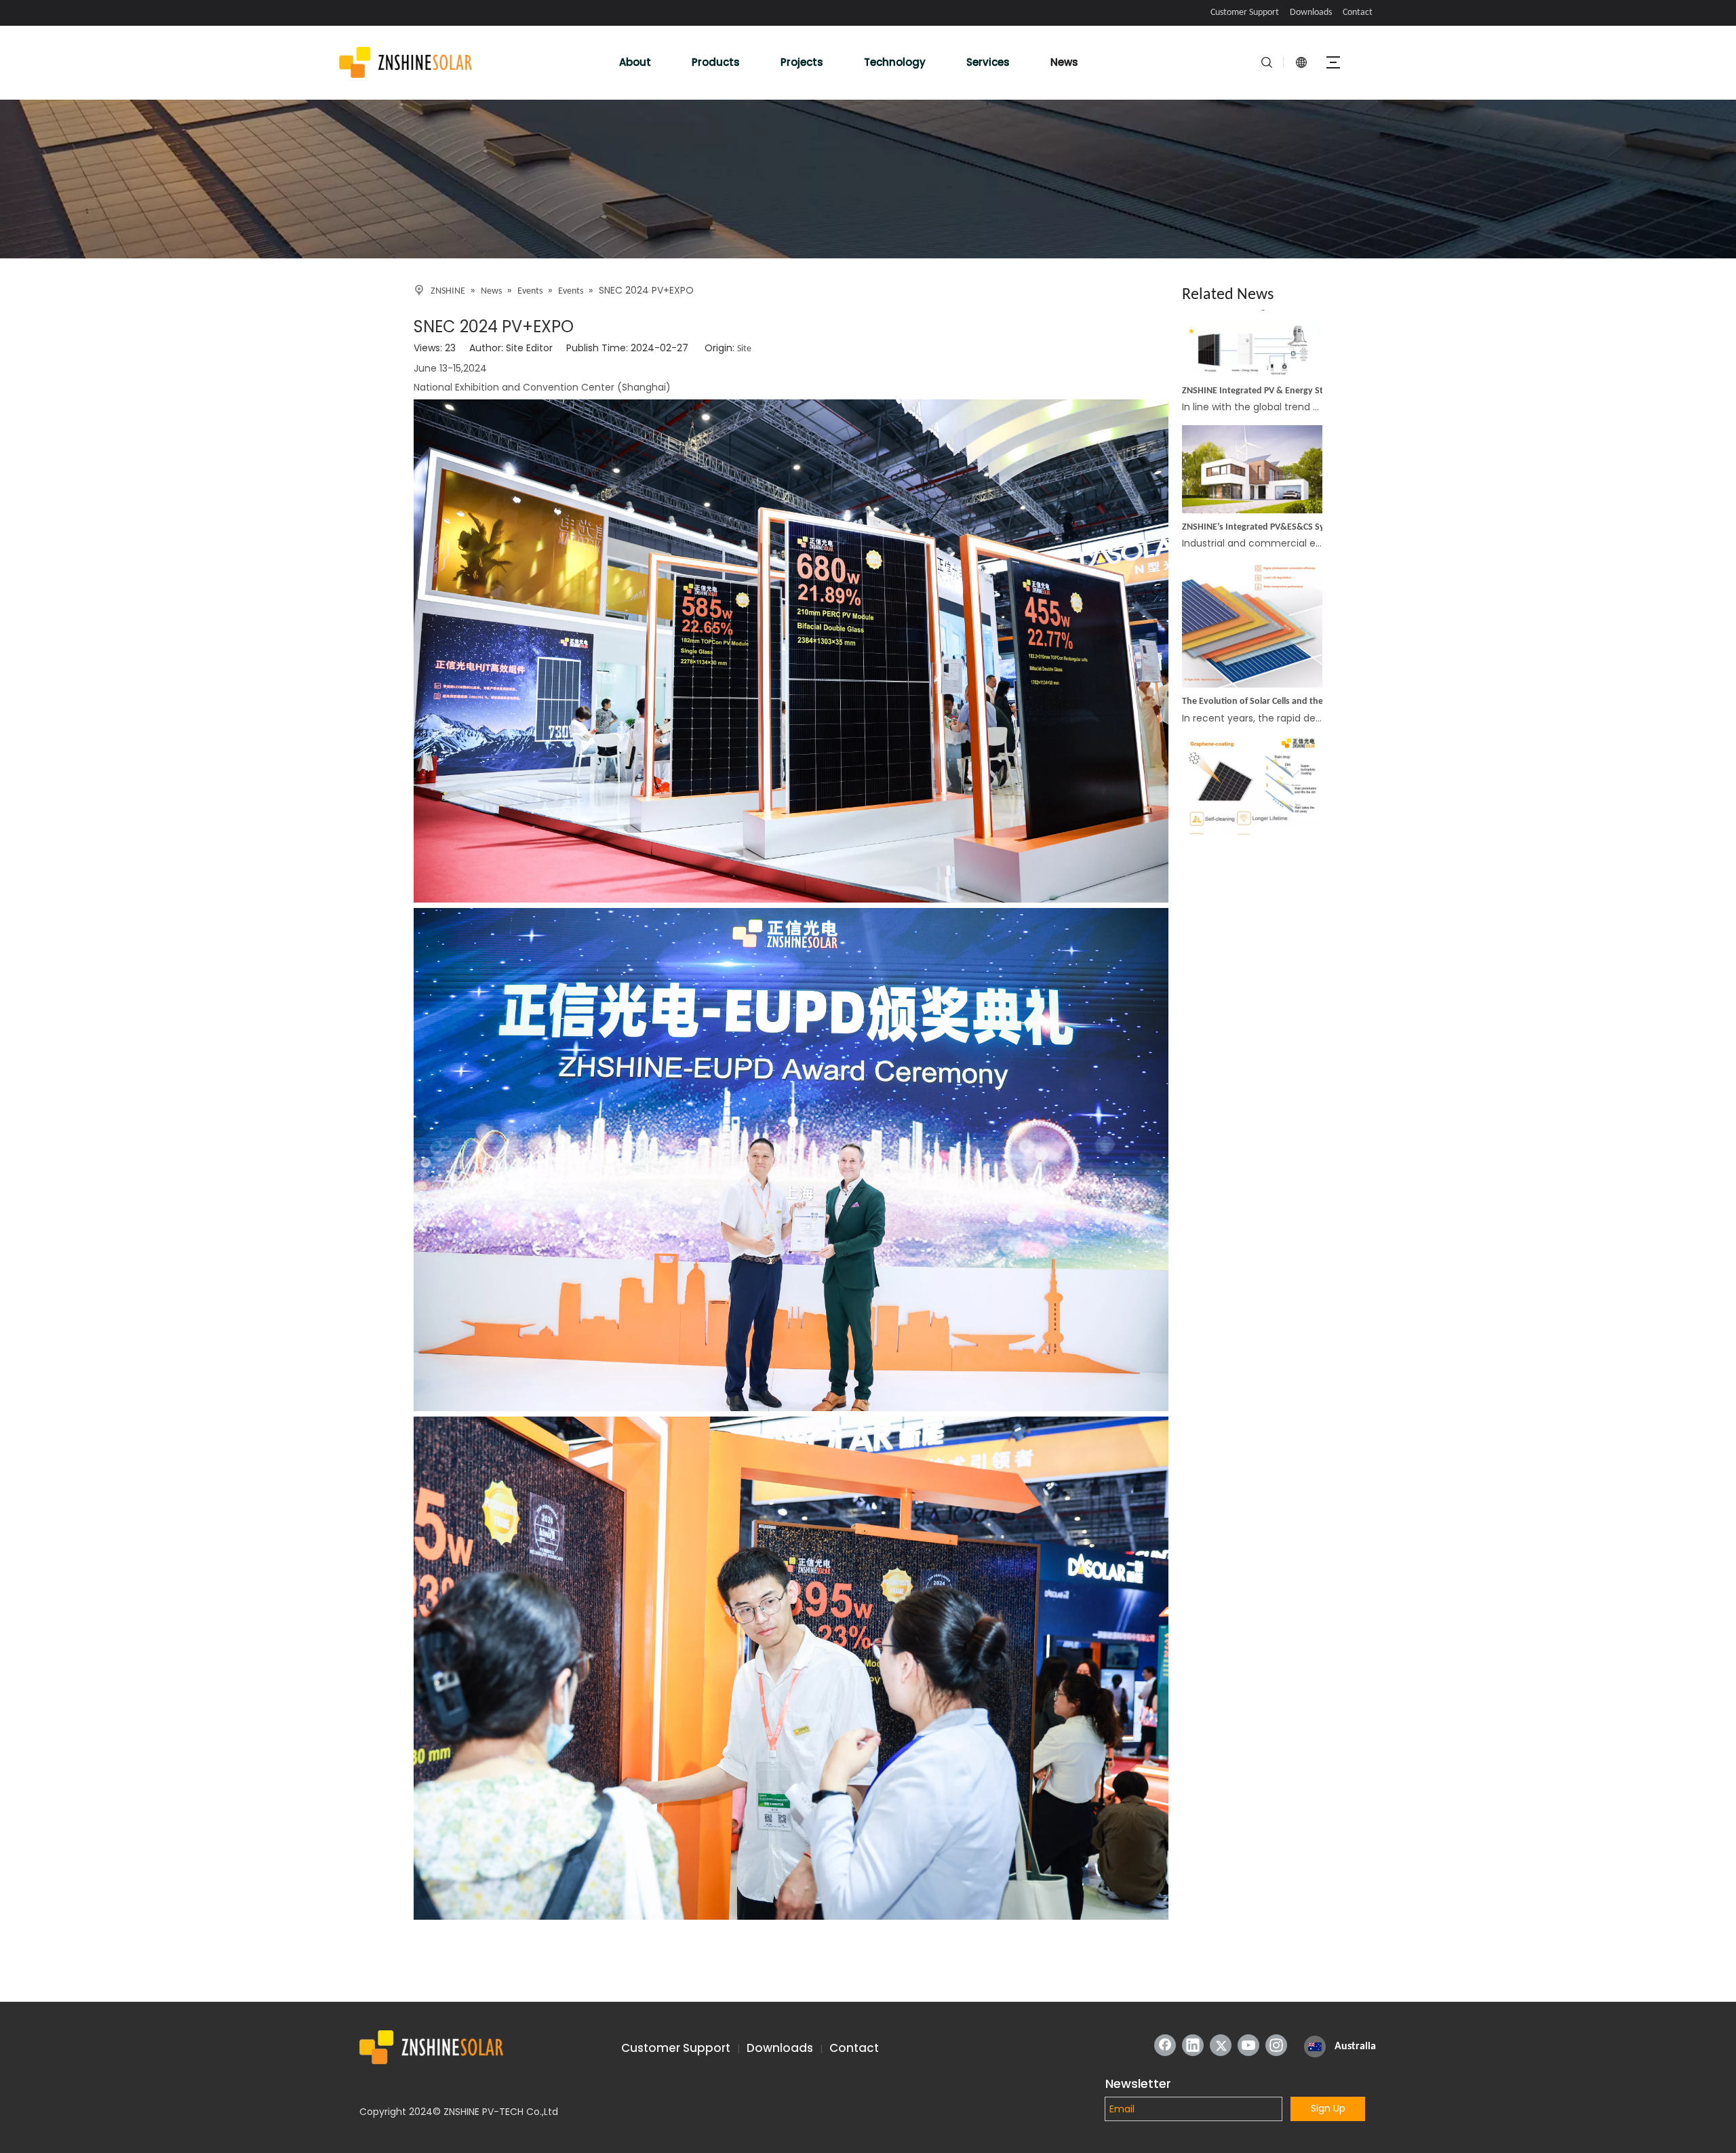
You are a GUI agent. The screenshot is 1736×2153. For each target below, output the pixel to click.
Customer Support (1245, 13)
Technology (895, 62)
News (1064, 62)
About (635, 62)
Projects (802, 62)
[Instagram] (1276, 2045)
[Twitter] (1221, 2045)
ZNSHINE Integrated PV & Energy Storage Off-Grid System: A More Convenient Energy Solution (1259, 345)
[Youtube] (1248, 2045)
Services (988, 62)
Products (716, 62)
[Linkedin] (1193, 2045)
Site (744, 349)
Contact (1358, 13)
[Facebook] (1165, 2045)
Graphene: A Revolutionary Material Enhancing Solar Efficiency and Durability (1259, 824)
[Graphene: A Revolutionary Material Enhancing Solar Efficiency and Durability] (1252, 807)
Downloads (1311, 13)
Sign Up (1328, 2108)
